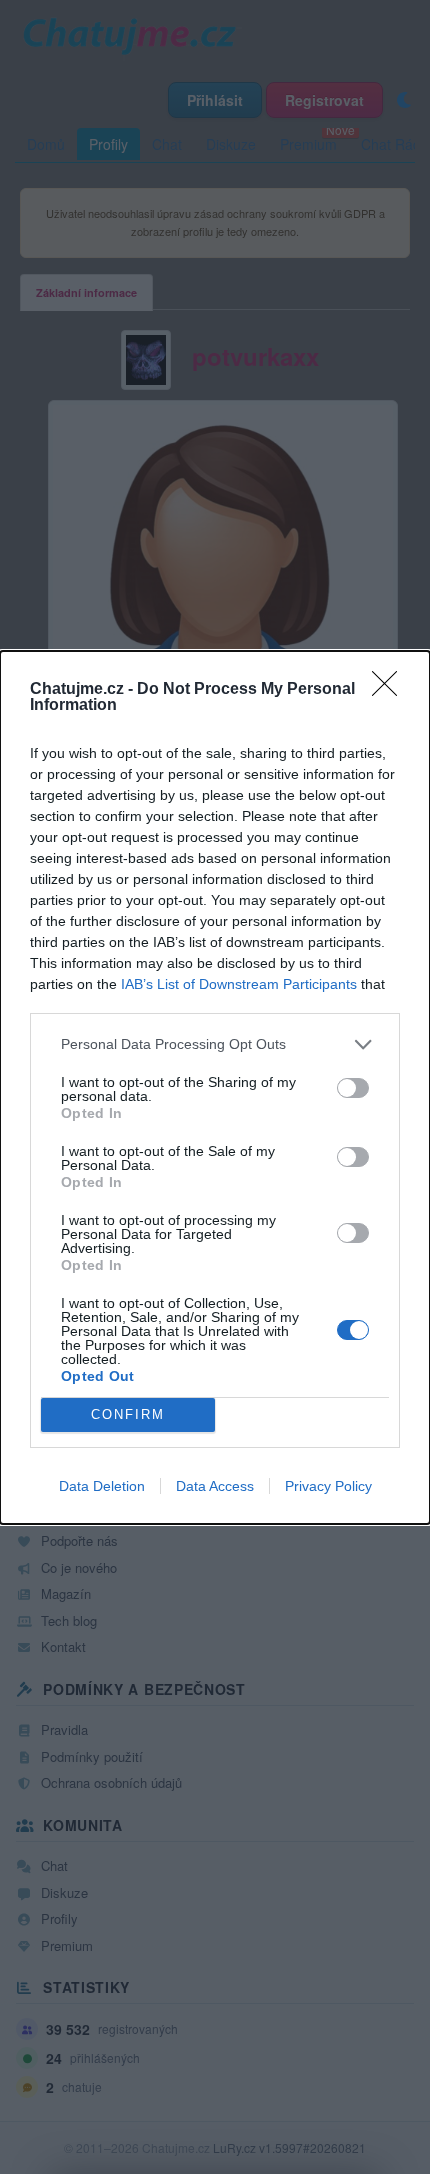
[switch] (353, 1088)
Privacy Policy (328, 1486)
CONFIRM (128, 1414)
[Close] (391, 690)
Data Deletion (102, 1486)
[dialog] (215, 1087)
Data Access (215, 1486)
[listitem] (215, 1044)
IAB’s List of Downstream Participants (239, 984)
